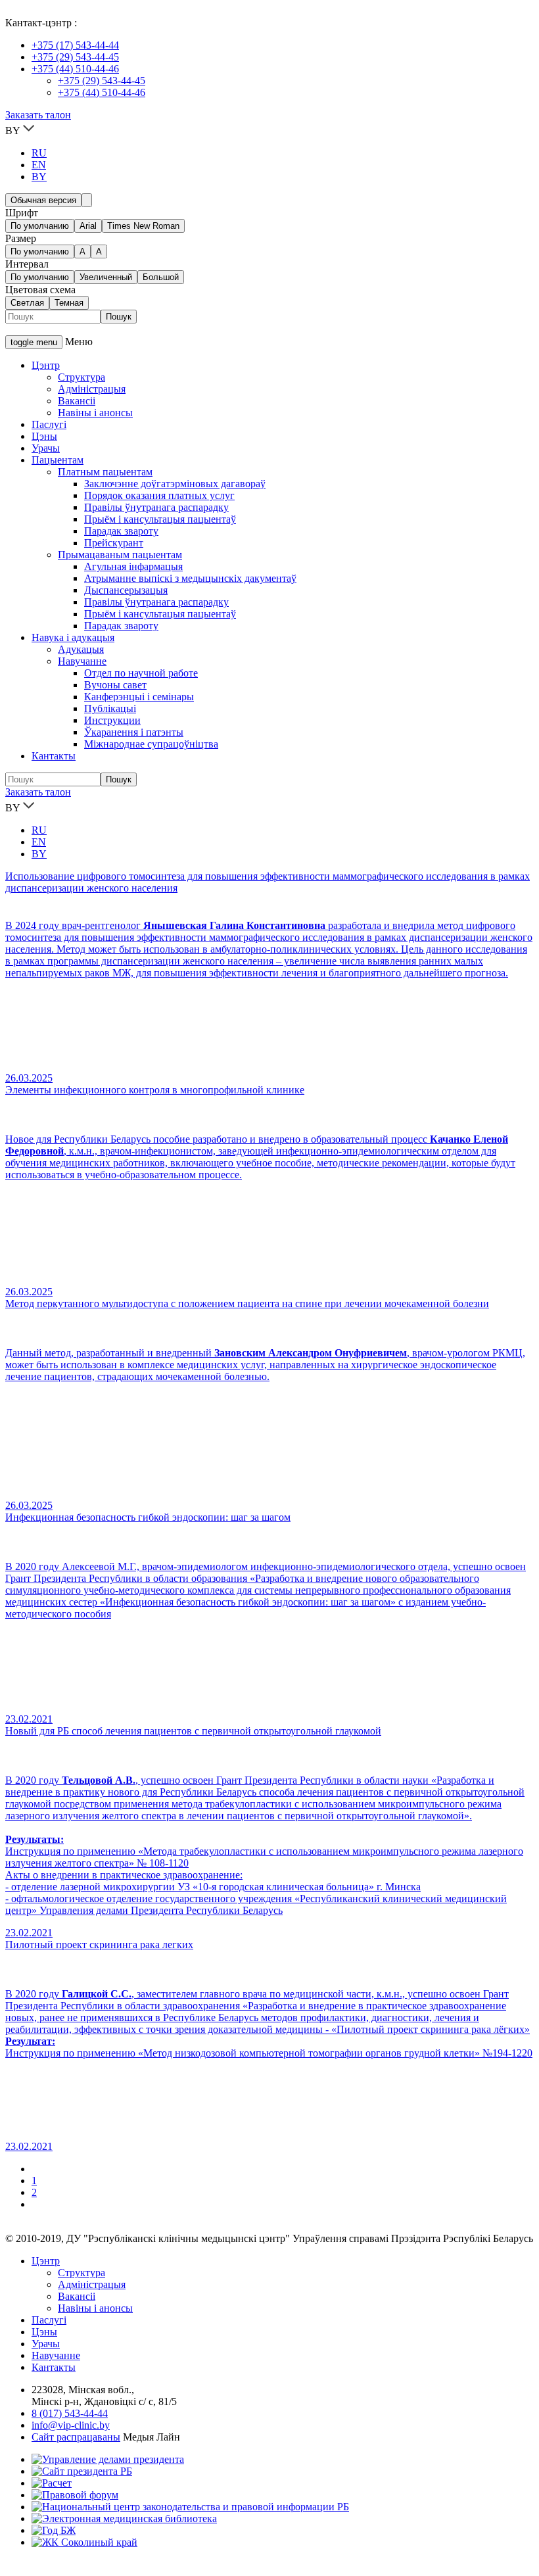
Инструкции (112, 720)
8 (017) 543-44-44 (70, 2413)
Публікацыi (110, 708)
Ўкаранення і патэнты (134, 732)
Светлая (27, 303)
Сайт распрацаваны (76, 2437)
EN (39, 165)
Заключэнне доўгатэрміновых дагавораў (175, 484)
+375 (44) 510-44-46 (75, 69)
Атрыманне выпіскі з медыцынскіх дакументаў (190, 578)
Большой (161, 277)
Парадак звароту (121, 531)
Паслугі (49, 424)
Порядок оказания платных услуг (159, 495)
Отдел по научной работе (141, 673)
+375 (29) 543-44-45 (75, 57)
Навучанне (82, 661)
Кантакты (54, 756)
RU (39, 153)
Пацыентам (58, 460)
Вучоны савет (115, 685)
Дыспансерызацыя (126, 590)
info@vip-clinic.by (71, 2425)
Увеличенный (106, 277)
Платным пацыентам (105, 472)
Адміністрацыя (92, 389)
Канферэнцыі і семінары (139, 697)
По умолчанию (40, 226)
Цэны (44, 436)
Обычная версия (43, 200)
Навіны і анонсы (95, 413)
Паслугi (49, 2320)
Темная (69, 303)
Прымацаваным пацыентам (120, 555)
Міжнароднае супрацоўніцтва (151, 744)
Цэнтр (46, 365)
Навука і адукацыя (73, 637)
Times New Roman (143, 226)
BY (39, 177)
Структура (82, 377)
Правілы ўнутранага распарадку (156, 507)
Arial (88, 226)
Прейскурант (114, 543)
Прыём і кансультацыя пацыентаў (160, 519)
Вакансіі (77, 401)
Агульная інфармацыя (133, 566)
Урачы (46, 448)
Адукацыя (81, 649)
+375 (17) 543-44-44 (75, 45)
